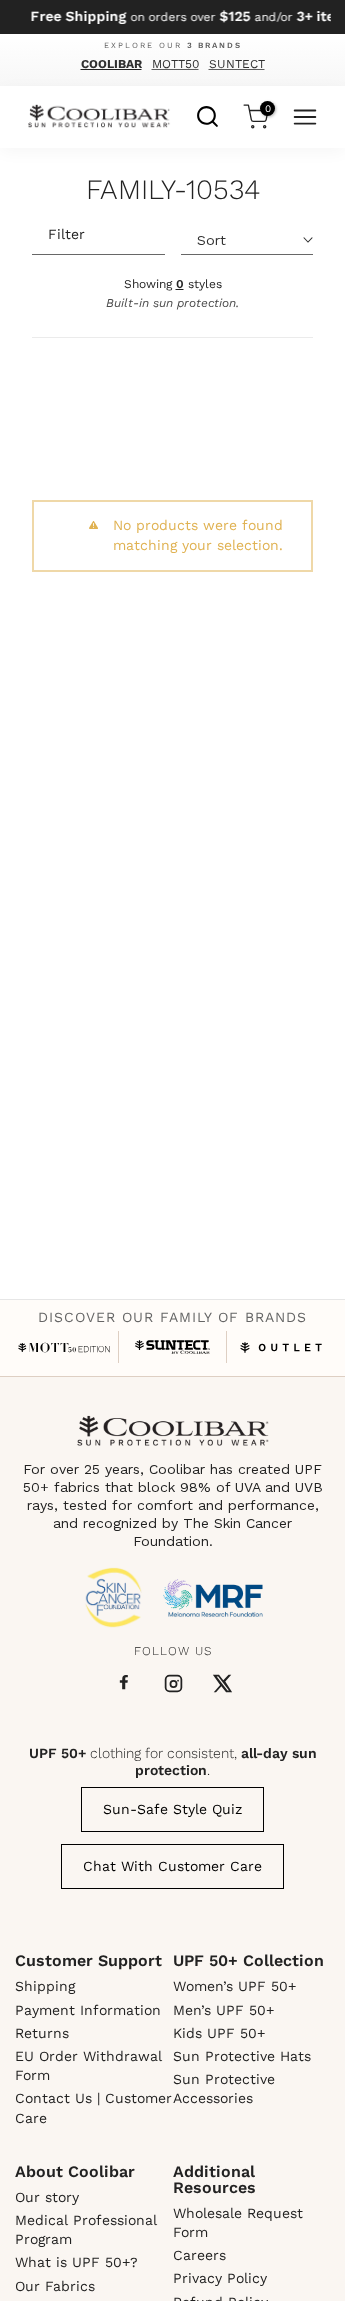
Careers (199, 2255)
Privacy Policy (220, 2278)
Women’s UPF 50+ (234, 1986)
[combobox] (208, 114)
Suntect (237, 64)
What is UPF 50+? (76, 2262)
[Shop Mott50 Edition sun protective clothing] (64, 1347)
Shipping (45, 1986)
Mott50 (175, 64)
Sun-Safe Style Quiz (172, 1809)
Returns (42, 2033)
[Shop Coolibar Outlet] (281, 1347)
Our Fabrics (55, 2286)
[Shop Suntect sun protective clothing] (172, 1347)
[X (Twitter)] (222, 1683)
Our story (47, 2197)
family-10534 (173, 191)
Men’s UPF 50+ (223, 2010)
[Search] (208, 114)
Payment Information (88, 2010)
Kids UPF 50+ (219, 2033)
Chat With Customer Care (172, 1866)
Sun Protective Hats (242, 2056)
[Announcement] (172, 17)
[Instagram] (173, 1683)
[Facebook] (124, 1683)
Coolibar (111, 64)
